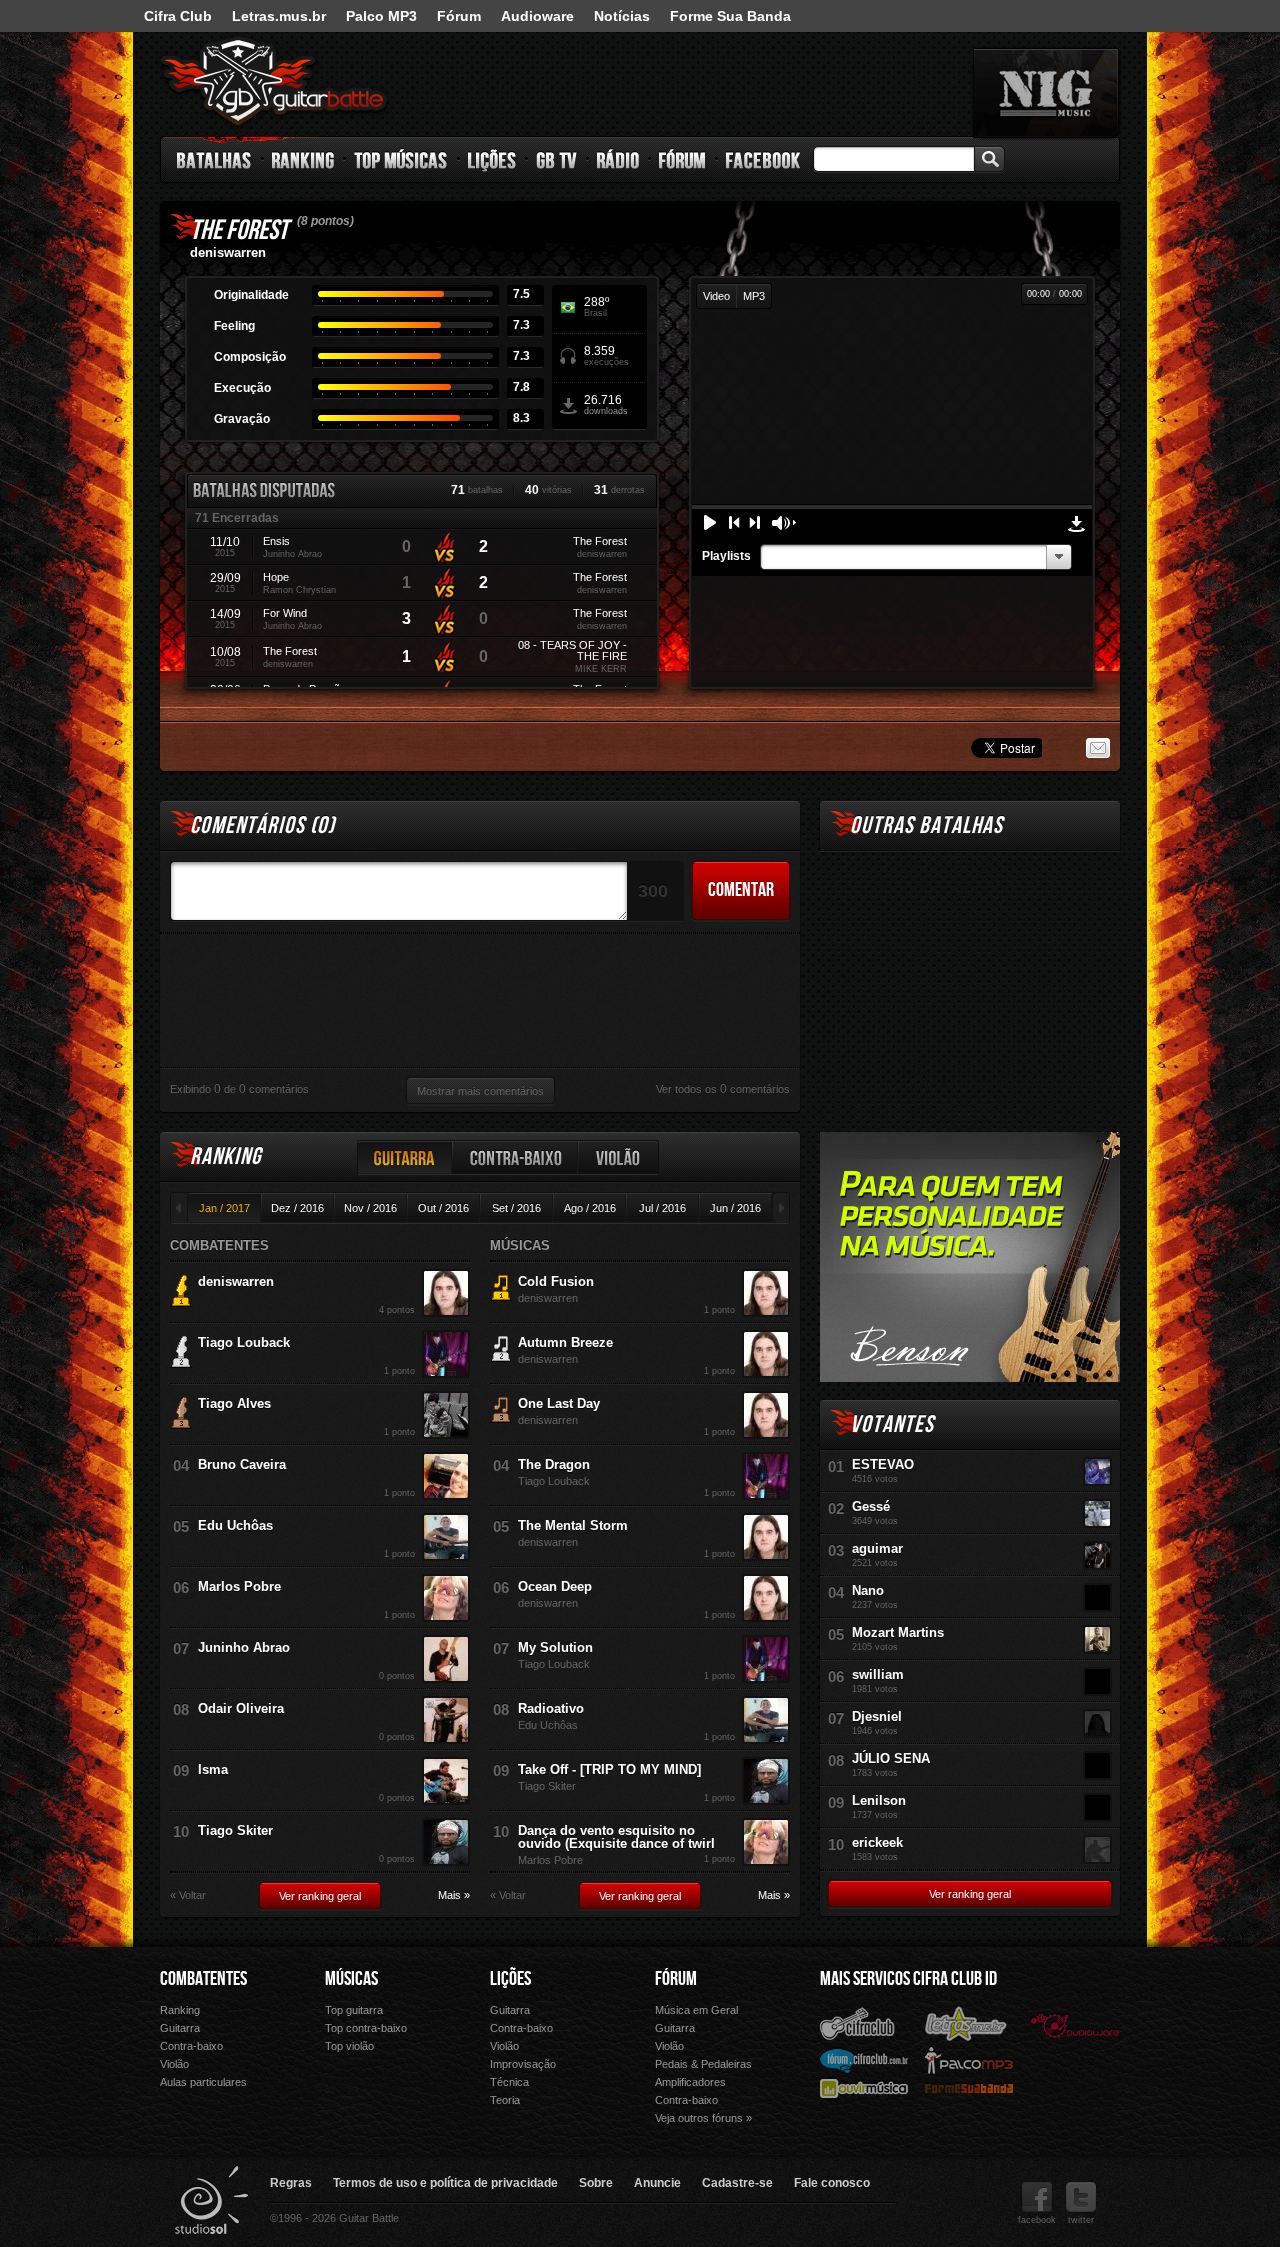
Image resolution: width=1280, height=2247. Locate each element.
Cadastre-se (737, 2183)
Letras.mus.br (279, 16)
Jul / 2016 (662, 1208)
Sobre (596, 2183)
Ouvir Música (864, 2087)
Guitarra (405, 1157)
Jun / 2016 (735, 1208)
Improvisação (523, 2064)
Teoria (505, 2100)
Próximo (754, 522)
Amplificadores (690, 2082)
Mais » (454, 1895)
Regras (291, 2183)
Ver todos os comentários (723, 1089)
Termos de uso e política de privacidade (445, 2183)
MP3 (754, 296)
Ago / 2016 (590, 1208)
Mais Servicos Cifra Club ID (908, 1979)
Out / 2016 (443, 1208)
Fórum (459, 16)
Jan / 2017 (224, 1208)
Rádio (618, 160)
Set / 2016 (516, 1208)
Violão (619, 1157)
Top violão (349, 2046)
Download (1076, 524)
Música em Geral (696, 2010)
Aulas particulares (203, 2082)
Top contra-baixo (366, 2028)
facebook (1037, 2220)
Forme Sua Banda (730, 16)
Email (1098, 748)
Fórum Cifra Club (864, 2060)
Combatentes (203, 1979)
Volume (784, 523)
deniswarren (228, 252)
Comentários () (262, 825)
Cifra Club (178, 16)
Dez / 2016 (297, 1208)
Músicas (351, 1979)
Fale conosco (832, 2183)
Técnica (509, 2082)
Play (710, 522)
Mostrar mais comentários (480, 1091)
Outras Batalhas (926, 825)
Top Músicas (401, 160)
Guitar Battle (274, 82)
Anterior (734, 522)
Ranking (303, 160)
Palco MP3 (381, 16)
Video (716, 296)
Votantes (892, 1424)
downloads (606, 404)
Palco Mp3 (969, 2059)
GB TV (557, 160)
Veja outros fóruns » (703, 2118)
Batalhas (215, 160)
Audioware (537, 16)
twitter (1081, 2220)
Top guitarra (354, 2010)
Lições (492, 160)
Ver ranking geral (320, 1896)
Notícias (622, 16)
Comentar (741, 890)
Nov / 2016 (370, 1208)
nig (1046, 93)
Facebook (763, 160)
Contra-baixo (516, 1157)
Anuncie (657, 2183)
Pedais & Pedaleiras (703, 2064)
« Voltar (188, 1895)
